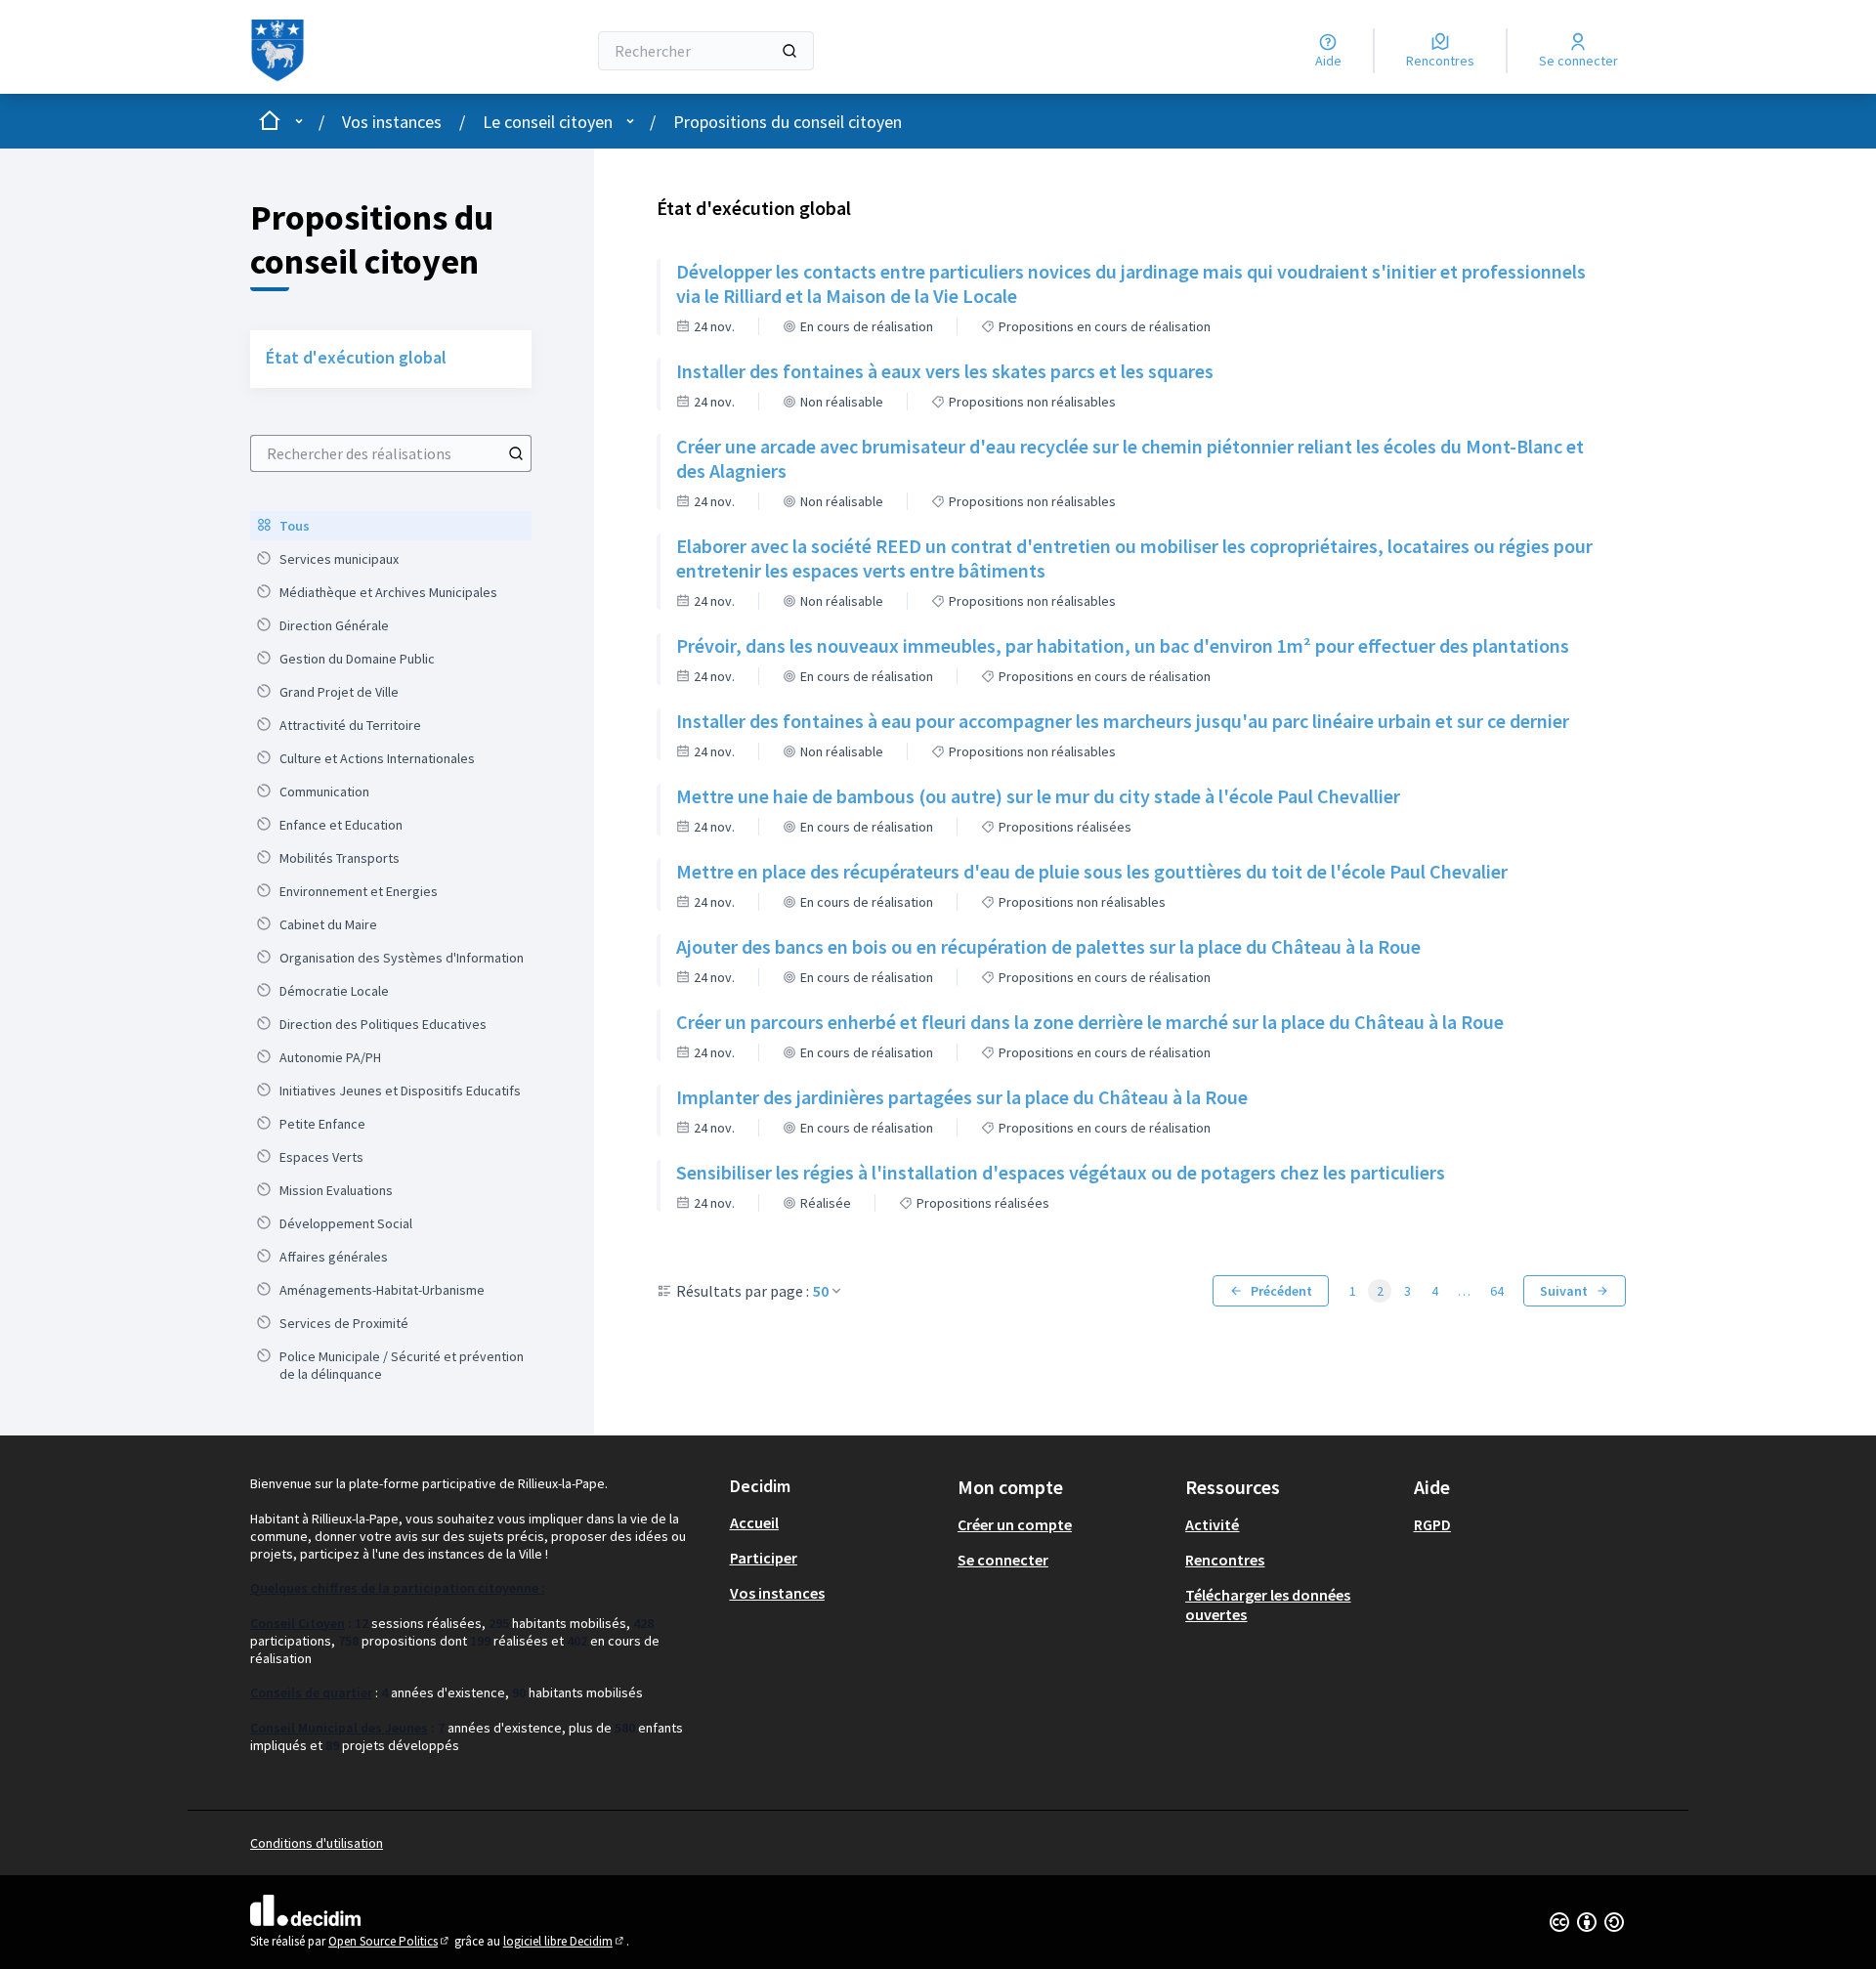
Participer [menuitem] (764, 1558)
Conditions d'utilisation (317, 1843)
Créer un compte (1015, 1524)
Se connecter (1003, 1560)
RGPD (1432, 1524)
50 (821, 1291)
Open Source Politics (390, 1941)
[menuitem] (391, 526)
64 (1497, 1291)
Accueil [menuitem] (754, 1522)
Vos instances (392, 122)
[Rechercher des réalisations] (516, 453)
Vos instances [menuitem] (777, 1593)
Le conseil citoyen (548, 122)
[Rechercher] (789, 51)
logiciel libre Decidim (565, 1941)
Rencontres (1225, 1560)
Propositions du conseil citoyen (788, 122)
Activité (1212, 1524)
